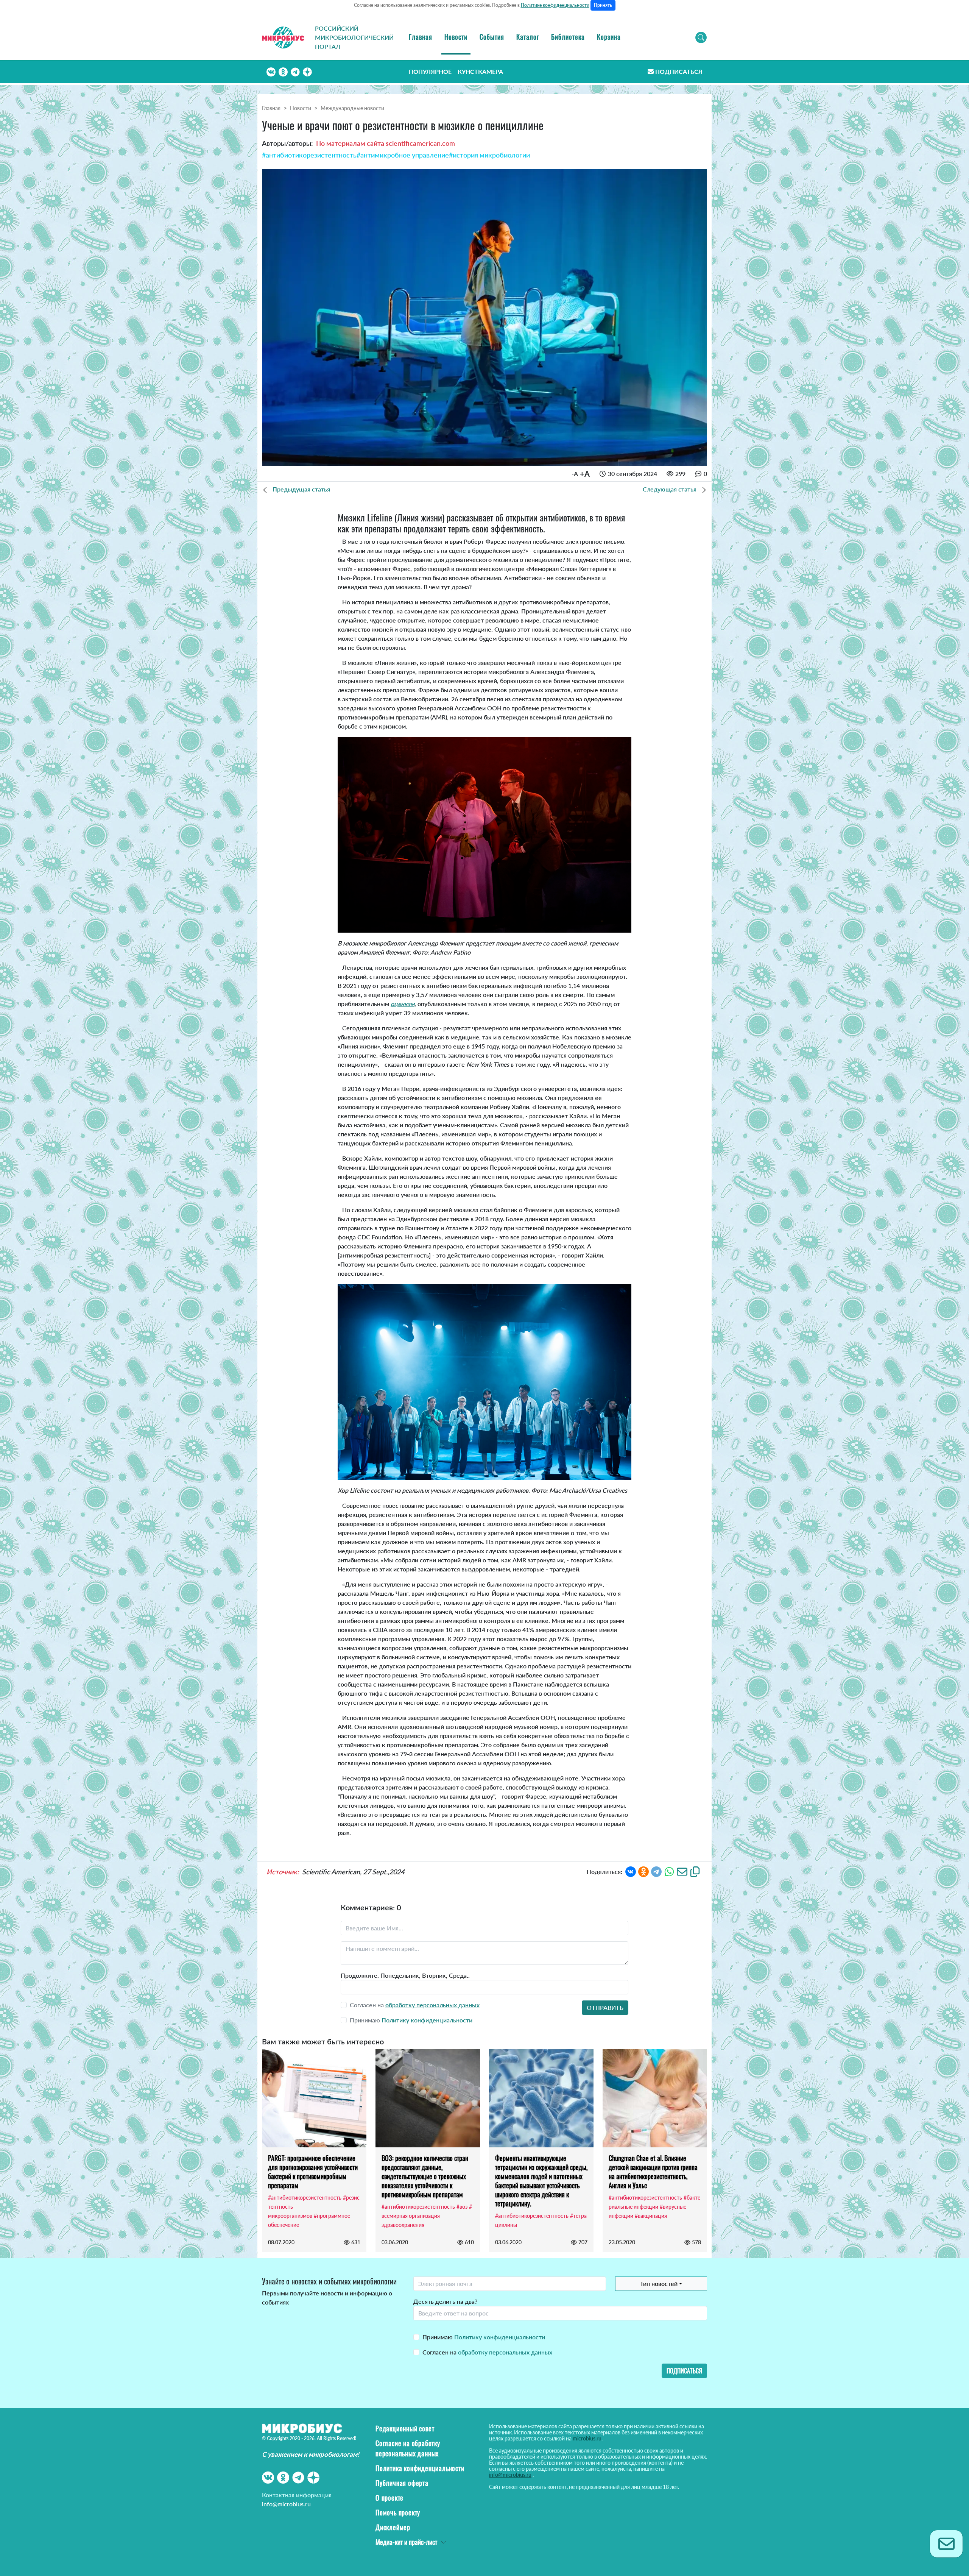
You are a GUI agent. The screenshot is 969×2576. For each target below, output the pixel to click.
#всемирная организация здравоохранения (427, 2216)
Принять (603, 5)
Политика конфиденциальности (420, 2468)
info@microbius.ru (286, 2504)
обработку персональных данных (432, 2005)
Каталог (528, 37)
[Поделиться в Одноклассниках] (643, 1871)
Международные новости (352, 108)
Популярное (430, 71)
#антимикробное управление (403, 155)
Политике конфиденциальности (555, 5)
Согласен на (487, 2352)
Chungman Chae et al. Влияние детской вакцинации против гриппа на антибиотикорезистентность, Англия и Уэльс (653, 2172)
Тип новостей (659, 2283)
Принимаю (484, 2337)
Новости (456, 37)
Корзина (609, 37)
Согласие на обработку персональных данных (408, 2448)
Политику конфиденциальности (427, 2020)
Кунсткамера (480, 71)
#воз (462, 2207)
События (492, 37)
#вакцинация (651, 2216)
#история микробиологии (489, 155)
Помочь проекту (398, 2512)
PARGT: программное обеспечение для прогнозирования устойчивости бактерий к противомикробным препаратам (313, 2172)
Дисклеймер (393, 2527)
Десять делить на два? (445, 2301)
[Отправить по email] (682, 1871)
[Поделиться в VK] (631, 1871)
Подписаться (679, 71)
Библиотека (568, 37)
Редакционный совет (405, 2428)
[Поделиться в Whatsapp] (669, 1871)
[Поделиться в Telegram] (656, 1871)
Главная (421, 37)
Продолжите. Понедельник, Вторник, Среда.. (405, 1975)
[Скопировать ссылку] (695, 1871)
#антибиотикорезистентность (309, 155)
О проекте (389, 2498)
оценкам (403, 1004)
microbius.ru (587, 2438)
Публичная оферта (402, 2483)
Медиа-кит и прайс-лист (406, 2542)
